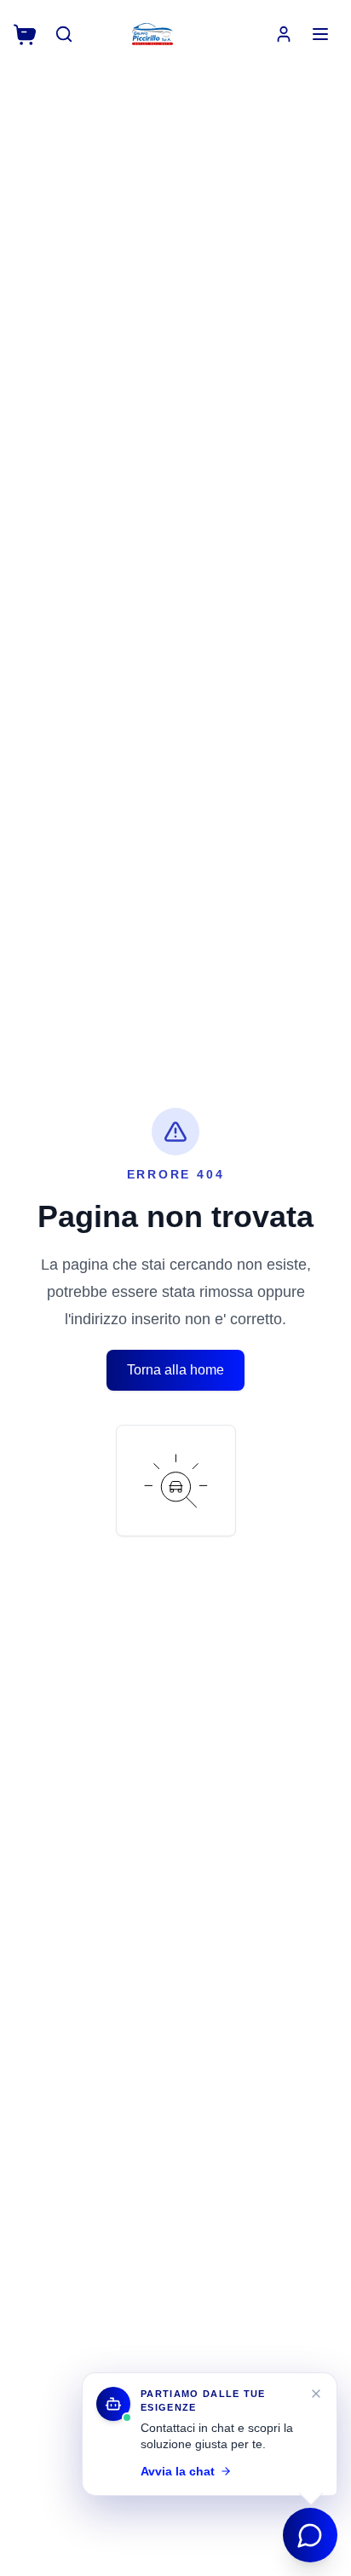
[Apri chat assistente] (310, 2535)
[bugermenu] (320, 34)
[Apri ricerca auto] (64, 34)
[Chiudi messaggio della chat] (316, 2394)
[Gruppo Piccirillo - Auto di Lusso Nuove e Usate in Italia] (152, 34)
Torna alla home (175, 1370)
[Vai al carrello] (25, 35)
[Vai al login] (284, 34)
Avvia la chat (178, 2471)
